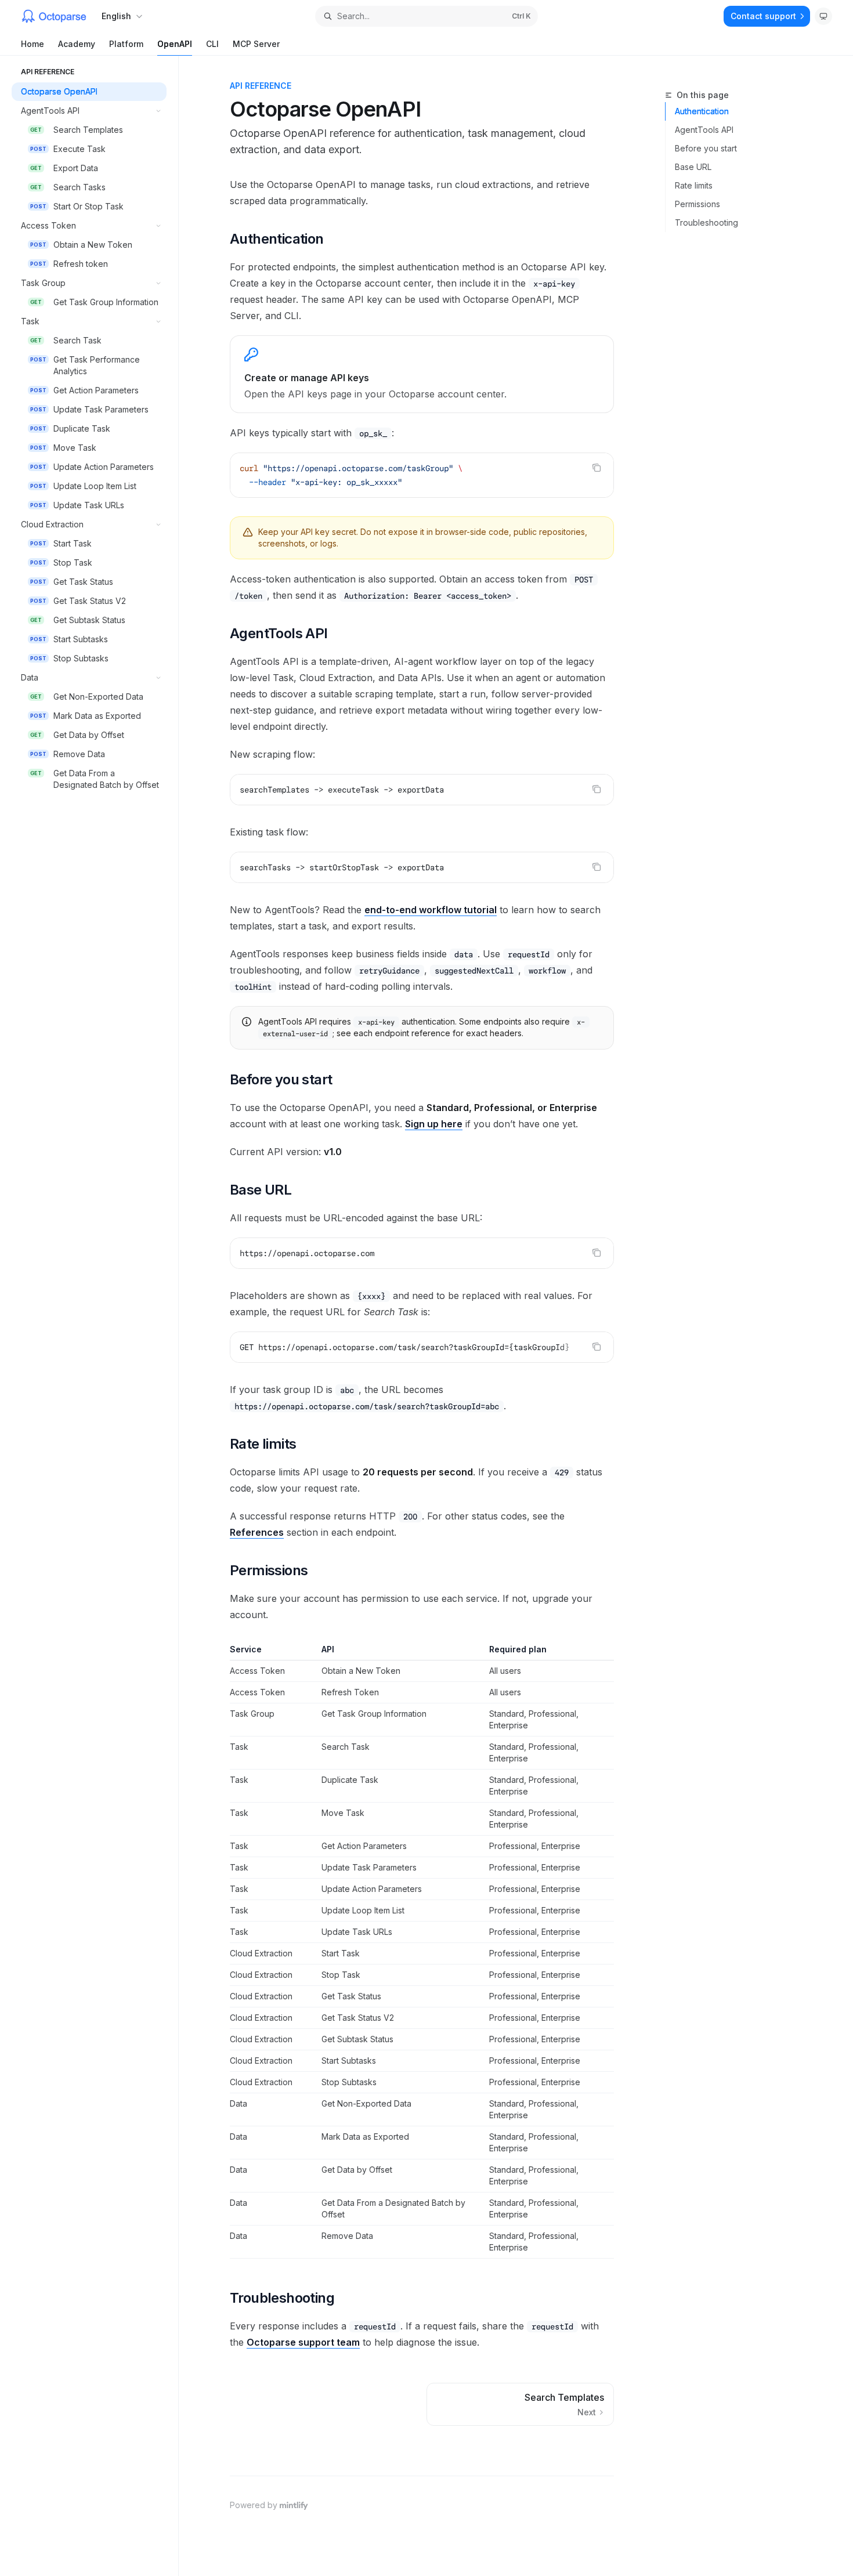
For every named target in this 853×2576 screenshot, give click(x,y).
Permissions (697, 204)
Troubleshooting (706, 222)
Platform (126, 44)
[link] (422, 374)
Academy (77, 44)
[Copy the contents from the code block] (597, 468)
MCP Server (256, 44)
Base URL (693, 167)
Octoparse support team (303, 2342)
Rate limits (694, 185)
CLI (212, 44)
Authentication (702, 111)
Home (32, 44)
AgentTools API (704, 130)
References (257, 1532)
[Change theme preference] (823, 16)
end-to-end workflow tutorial (431, 910)
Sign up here (434, 1124)
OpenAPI (175, 44)
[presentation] (422, 1347)
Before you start (706, 148)
